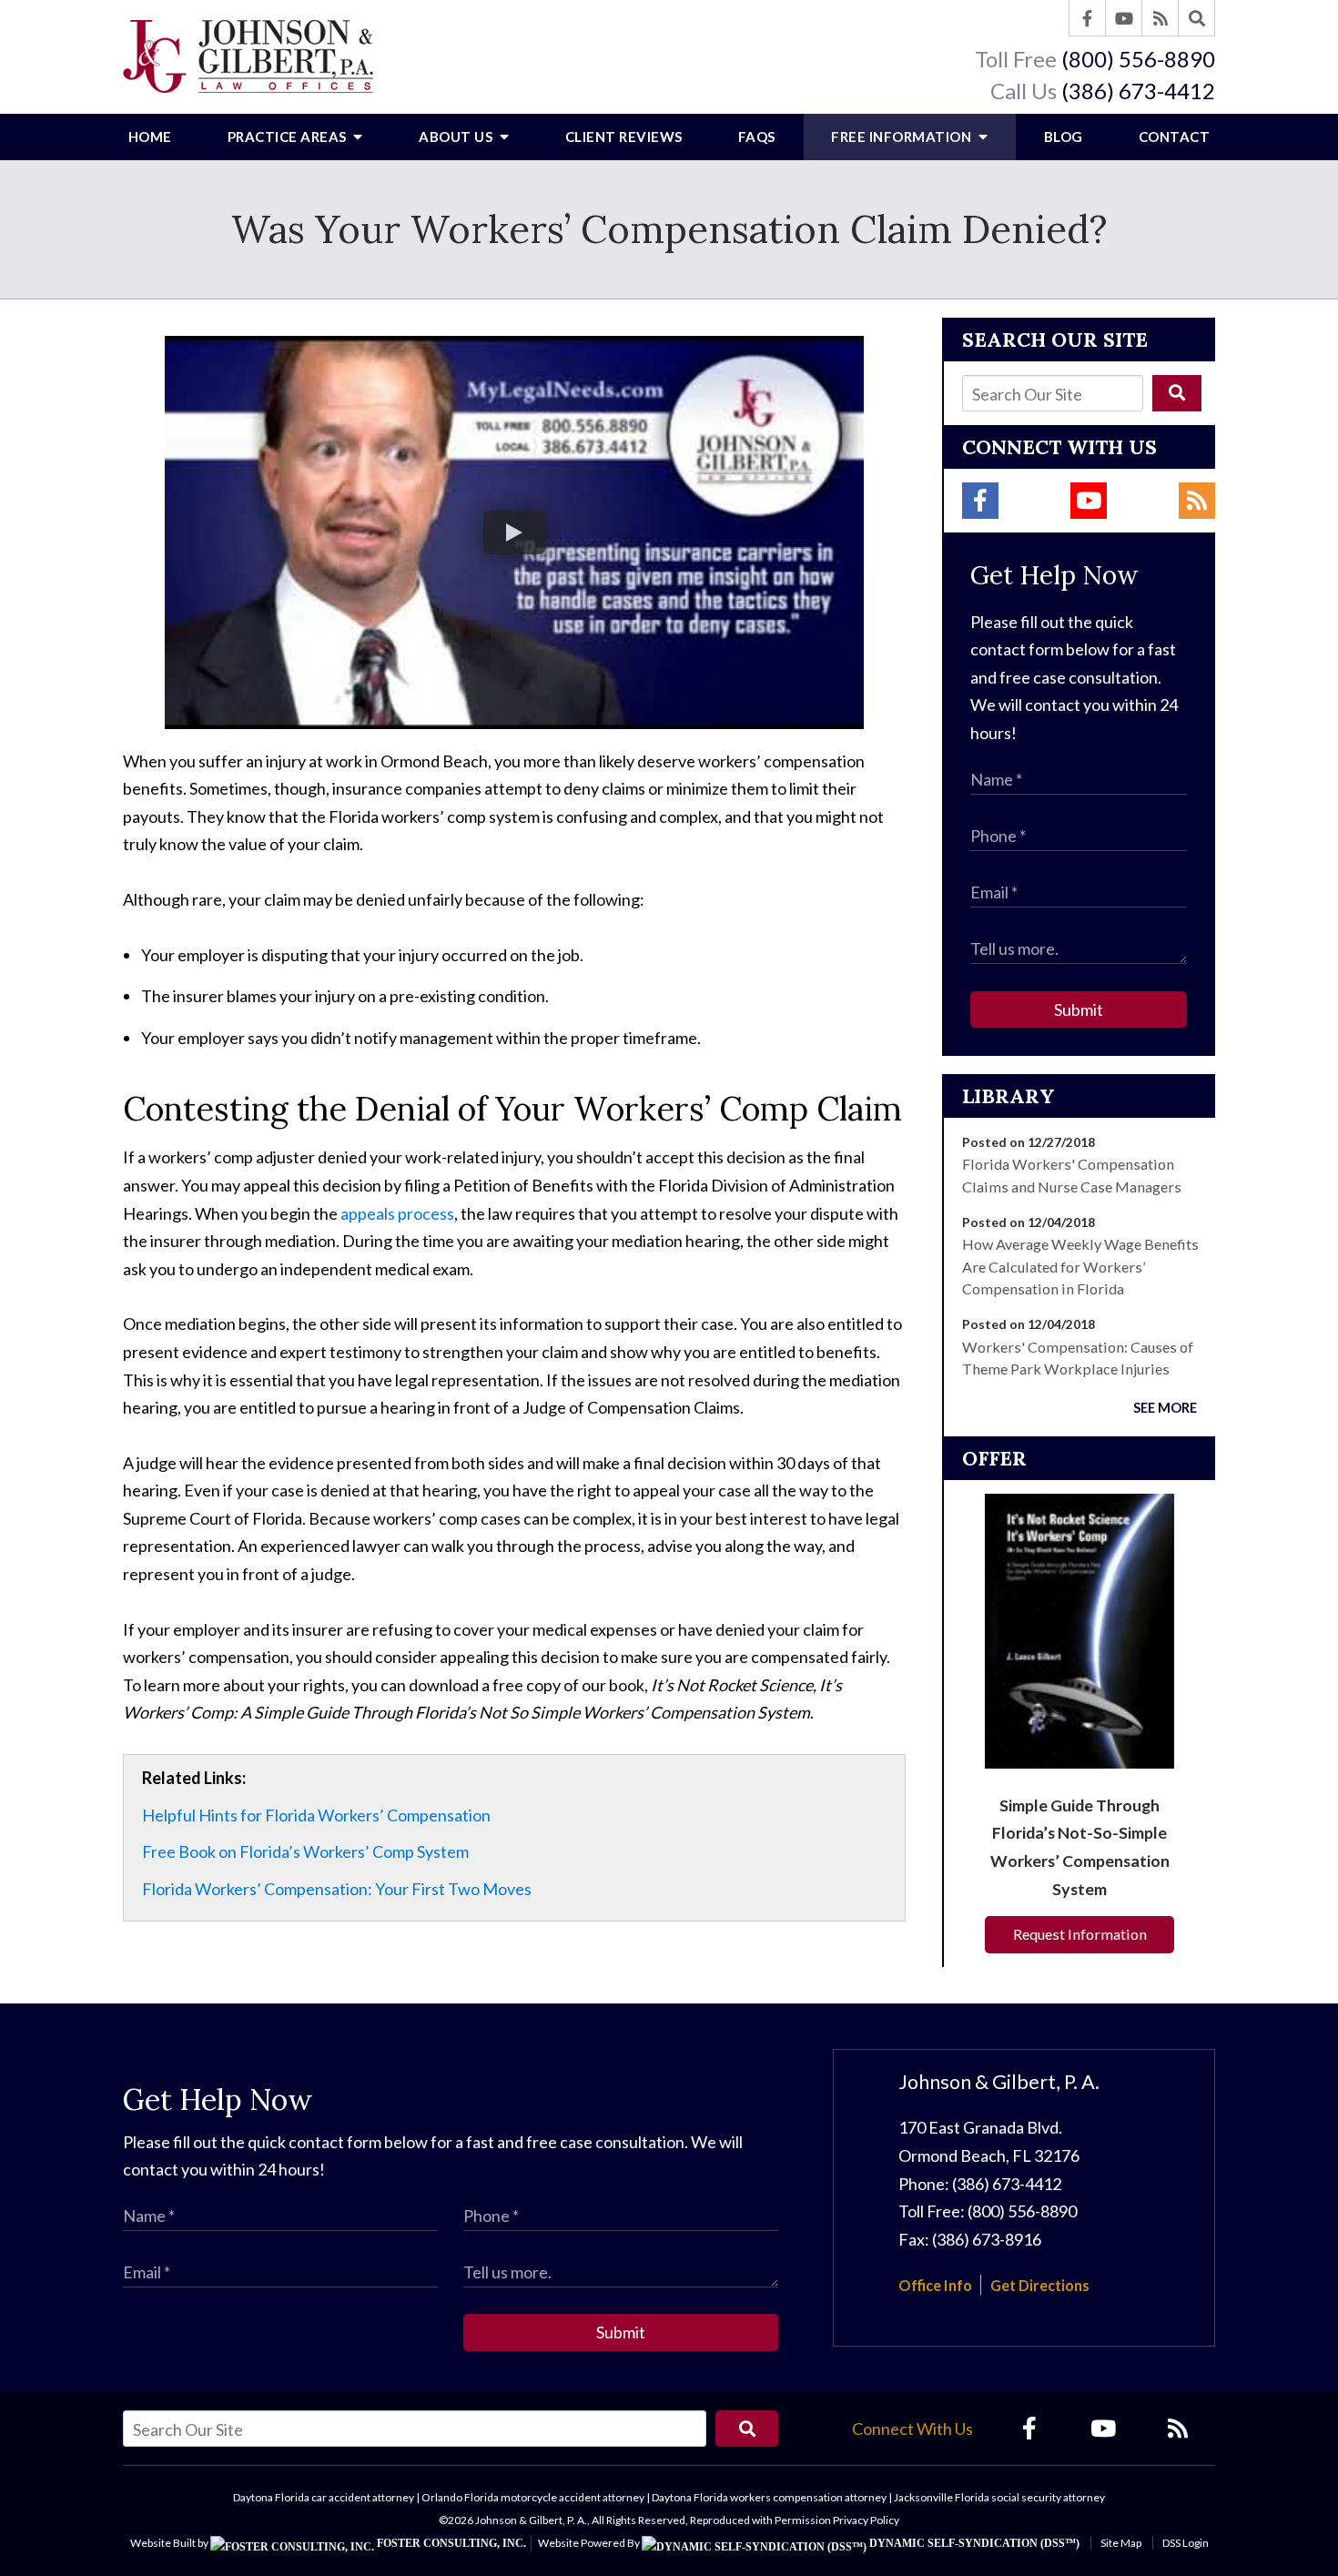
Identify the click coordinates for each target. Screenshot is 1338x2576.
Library (1009, 1096)
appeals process (397, 1213)
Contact (1175, 137)
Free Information (903, 137)
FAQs (757, 137)
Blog (1064, 137)
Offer (994, 1458)
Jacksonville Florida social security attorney (999, 2497)
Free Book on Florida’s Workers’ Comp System (305, 1851)
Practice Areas (289, 137)
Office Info (935, 2285)
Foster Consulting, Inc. (450, 2543)
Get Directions (1040, 2285)
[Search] (1197, 18)
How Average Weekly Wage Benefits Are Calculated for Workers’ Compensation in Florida (1080, 1266)
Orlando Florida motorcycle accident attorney (533, 2497)
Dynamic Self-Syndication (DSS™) (973, 2543)
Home (150, 137)
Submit (1079, 1009)
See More (1165, 1408)
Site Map (1121, 2543)
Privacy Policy (866, 2520)
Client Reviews (624, 137)
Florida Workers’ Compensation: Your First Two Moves (337, 1889)
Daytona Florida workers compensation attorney (769, 2497)
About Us (457, 137)
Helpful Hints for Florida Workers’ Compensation (316, 1815)
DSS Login (1186, 2543)
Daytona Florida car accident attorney (324, 2497)
